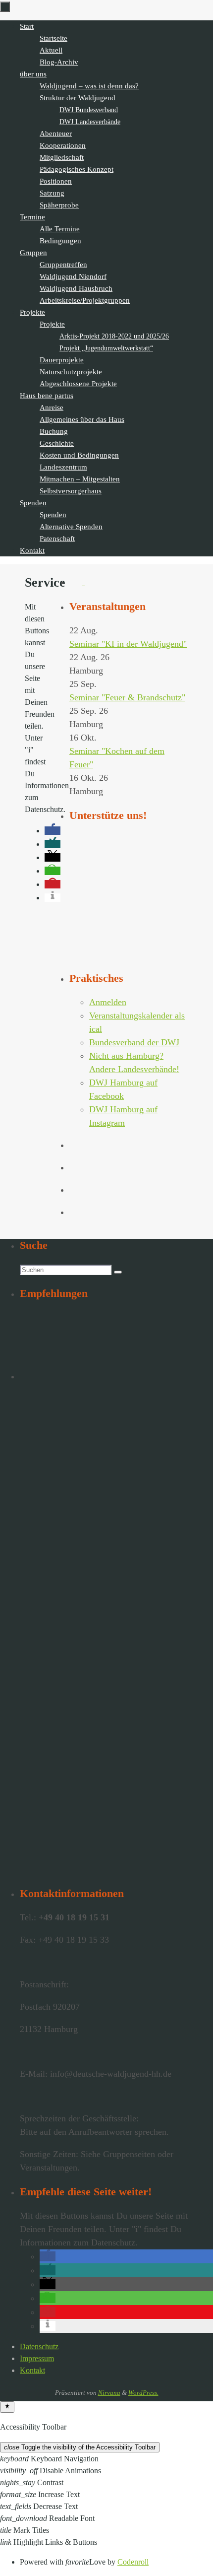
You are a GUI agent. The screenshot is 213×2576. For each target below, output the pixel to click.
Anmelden (108, 1002)
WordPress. (143, 2393)
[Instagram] (91, 582)
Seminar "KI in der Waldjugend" (128, 644)
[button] (48, 2256)
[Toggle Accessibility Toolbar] (7, 2407)
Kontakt (32, 2370)
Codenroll (133, 2562)
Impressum (37, 2358)
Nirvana (109, 2393)
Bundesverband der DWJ (134, 1042)
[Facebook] (77, 582)
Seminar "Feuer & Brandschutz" (127, 697)
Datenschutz (39, 2346)
